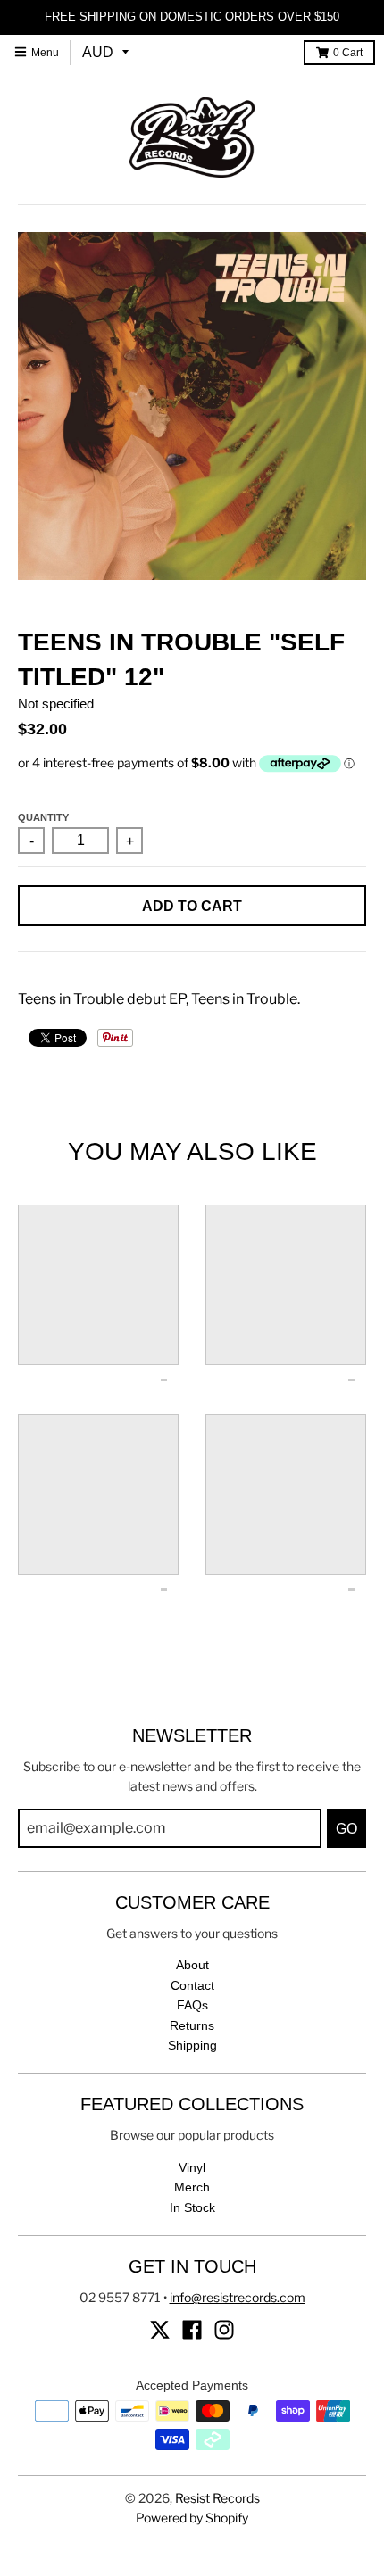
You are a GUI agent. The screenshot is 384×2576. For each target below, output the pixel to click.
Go (346, 1829)
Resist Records (217, 2498)
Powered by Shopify (192, 2518)
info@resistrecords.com (238, 2297)
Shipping (192, 2045)
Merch (192, 2187)
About (192, 1965)
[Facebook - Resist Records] (192, 2330)
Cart (348, 53)
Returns (192, 2025)
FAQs (192, 2005)
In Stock (192, 2207)
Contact (192, 1985)
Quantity (43, 817)
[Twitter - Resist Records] (160, 2330)
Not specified (56, 704)
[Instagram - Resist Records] (224, 2330)
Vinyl (192, 2167)
